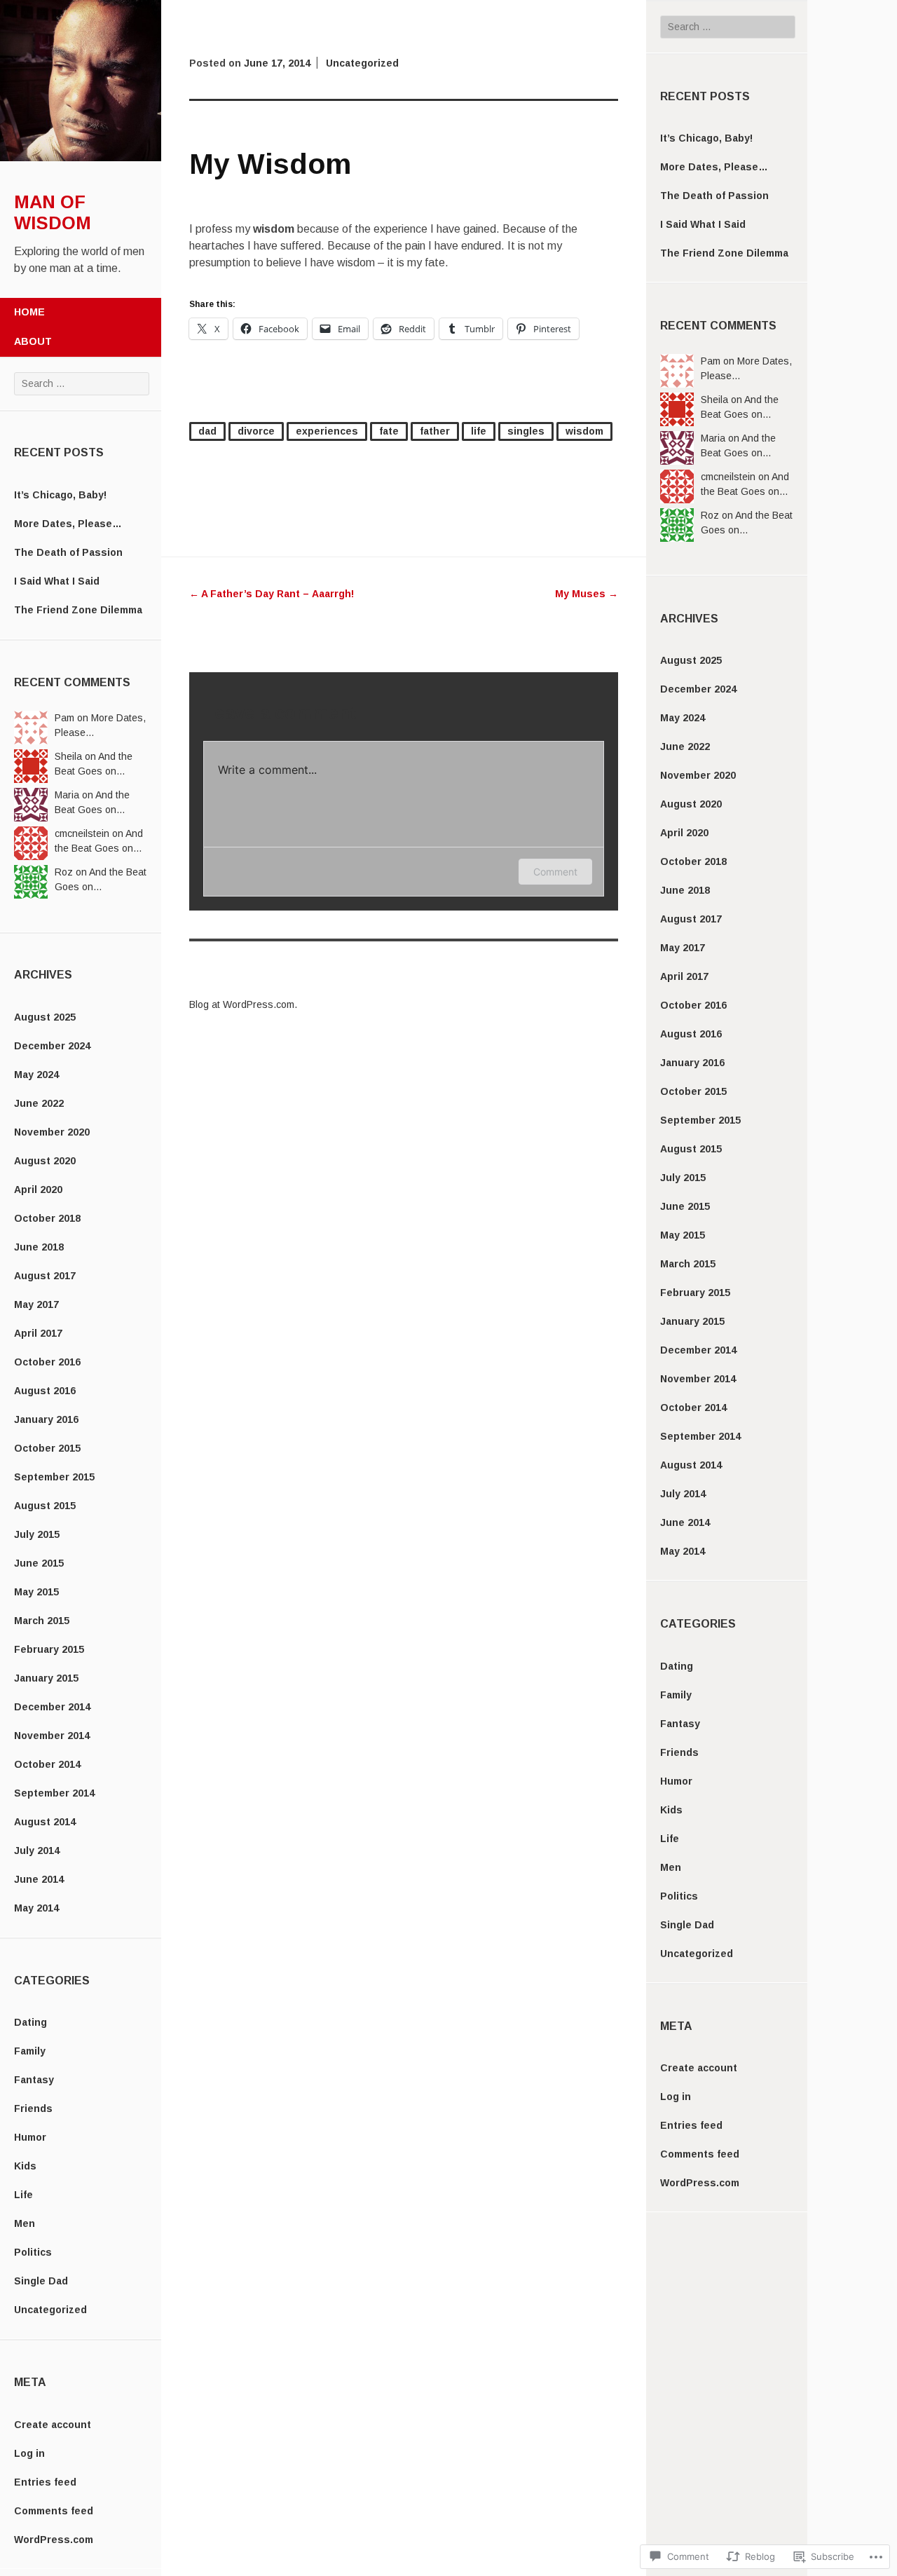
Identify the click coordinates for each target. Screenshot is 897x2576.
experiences (327, 431)
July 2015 (37, 1534)
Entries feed (45, 2482)
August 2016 (45, 1391)
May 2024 (36, 1075)
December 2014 (52, 1707)
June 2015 (39, 1563)
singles (526, 431)
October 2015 (47, 1448)
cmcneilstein (82, 833)
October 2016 (47, 1362)
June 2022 (39, 1103)
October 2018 (47, 1218)
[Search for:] (82, 383)
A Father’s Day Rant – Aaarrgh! (272, 594)
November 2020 (52, 1132)
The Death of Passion (68, 552)
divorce (256, 431)
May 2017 (36, 1304)
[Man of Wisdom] (81, 158)
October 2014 (47, 1764)
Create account (53, 2425)
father (435, 431)
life (479, 431)
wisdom (584, 431)
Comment (555, 872)
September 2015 (54, 1477)
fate (389, 431)
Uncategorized (50, 2310)
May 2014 (36, 1908)
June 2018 (39, 1247)
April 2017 (38, 1333)
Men (25, 2223)
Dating (30, 2022)
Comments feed (54, 2511)
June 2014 (39, 1879)
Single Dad (41, 2281)
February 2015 (49, 1649)
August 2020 (45, 1161)
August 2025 (45, 1017)
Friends (33, 2108)
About (33, 341)
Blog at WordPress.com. (243, 1004)
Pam (64, 718)
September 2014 (54, 1793)
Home (29, 312)
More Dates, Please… (68, 524)
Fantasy (34, 2080)
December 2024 (52, 1046)
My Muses (587, 594)
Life (23, 2195)
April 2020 (38, 1190)
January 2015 (46, 1678)
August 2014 (45, 1822)
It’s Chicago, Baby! (60, 495)
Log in (29, 2453)
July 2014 (37, 1851)
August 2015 (45, 1506)
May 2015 (36, 1592)
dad (207, 431)
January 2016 (46, 1419)
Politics (33, 2252)
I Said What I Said (57, 581)
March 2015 (42, 1621)
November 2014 (52, 1736)
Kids (25, 2166)
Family (30, 2051)
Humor (30, 2137)
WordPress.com (54, 2540)
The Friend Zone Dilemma (78, 610)
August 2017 (45, 1276)
